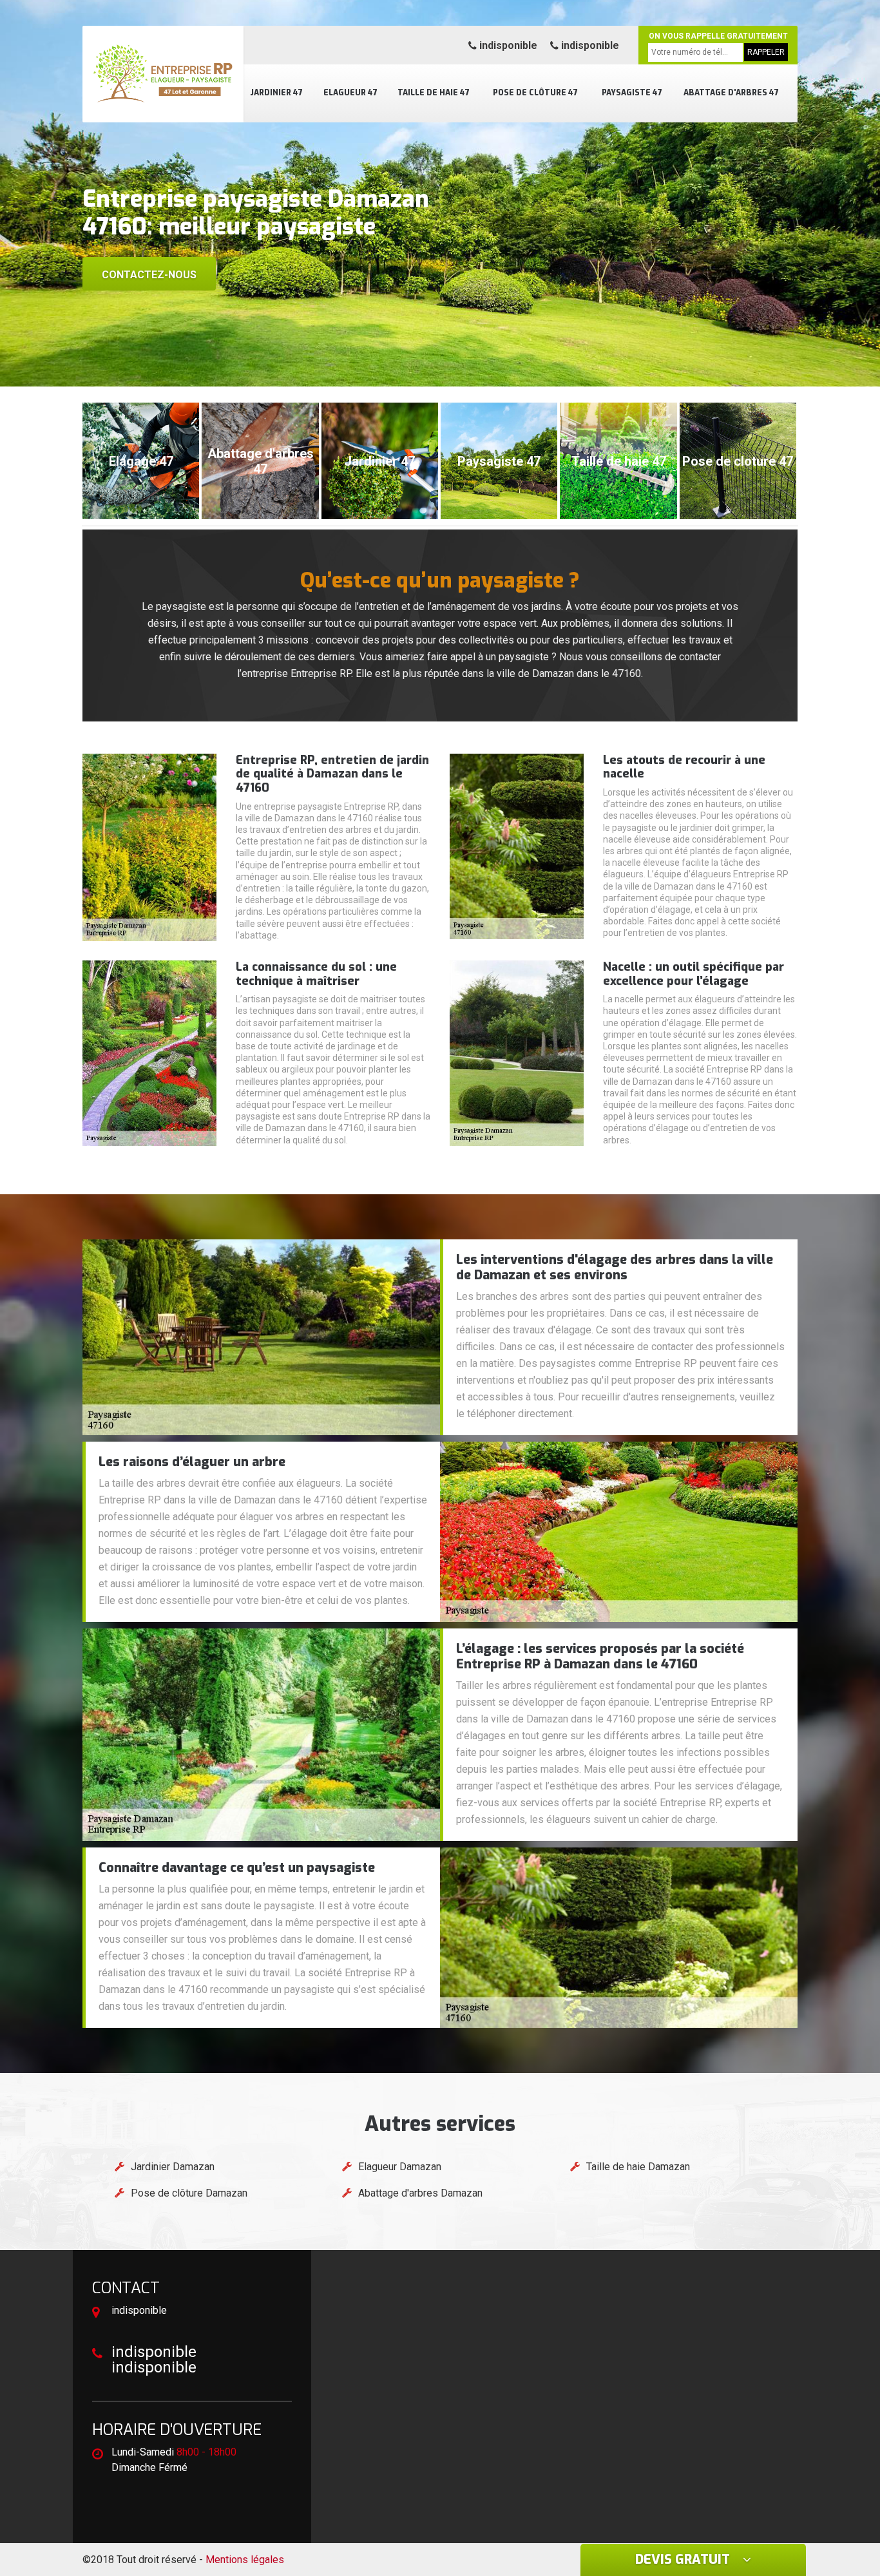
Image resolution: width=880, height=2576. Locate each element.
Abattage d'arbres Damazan (420, 2193)
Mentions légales (245, 2560)
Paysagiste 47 (632, 93)
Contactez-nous (149, 275)
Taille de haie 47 (434, 93)
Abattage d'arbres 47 (731, 93)
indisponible (507, 45)
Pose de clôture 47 (535, 93)
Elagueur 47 (350, 93)
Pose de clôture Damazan (189, 2193)
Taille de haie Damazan (638, 2167)
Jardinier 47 (276, 93)
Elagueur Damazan (400, 2167)
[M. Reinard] (163, 74)
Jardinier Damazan (173, 2167)
